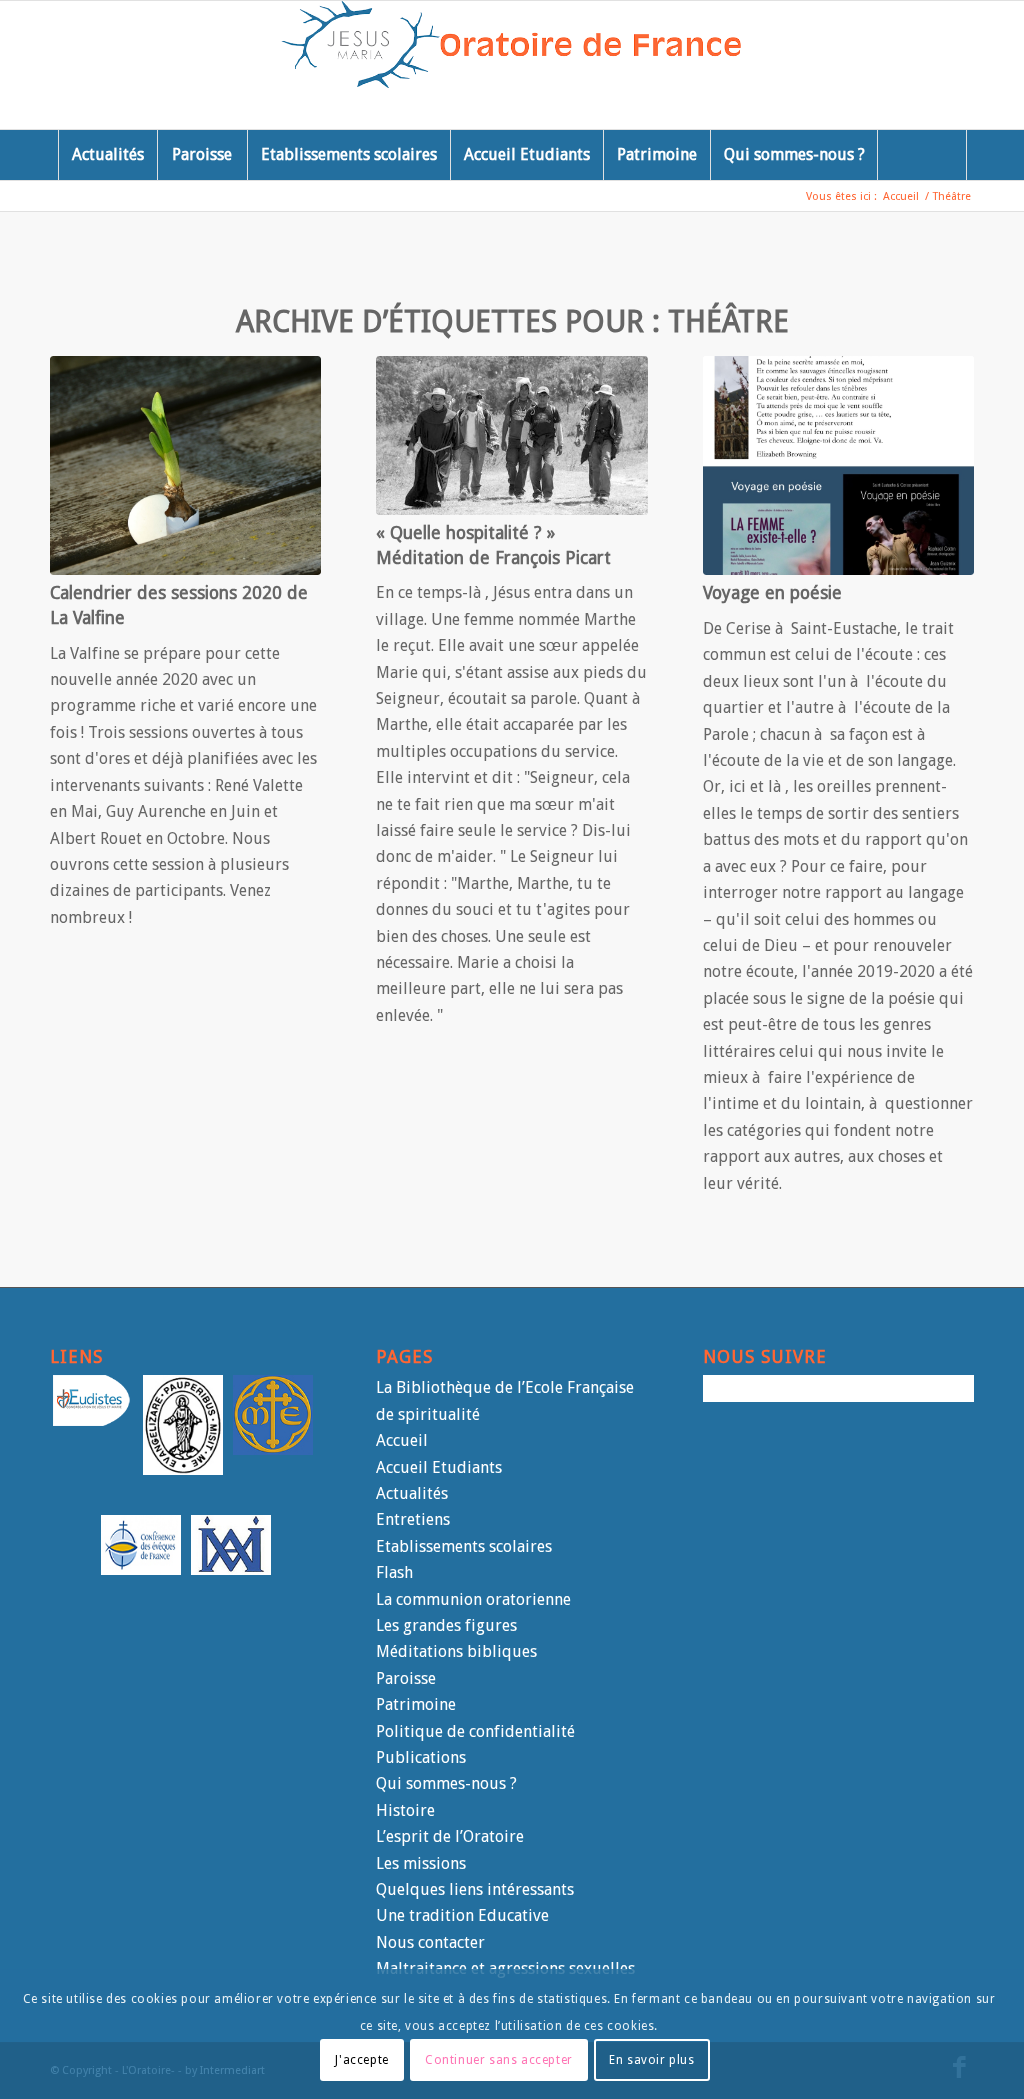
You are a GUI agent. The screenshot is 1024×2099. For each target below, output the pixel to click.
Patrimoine (416, 1704)
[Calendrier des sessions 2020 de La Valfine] (185, 465)
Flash (394, 1572)
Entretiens (413, 1519)
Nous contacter (430, 1942)
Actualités (412, 1493)
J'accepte (361, 2060)
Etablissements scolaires (464, 1546)
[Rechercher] (922, 155)
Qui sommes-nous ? (446, 1783)
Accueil (402, 1440)
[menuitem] (107, 155)
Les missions (421, 1863)
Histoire (405, 1810)
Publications (421, 1757)
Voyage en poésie (772, 593)
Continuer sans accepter (499, 2060)
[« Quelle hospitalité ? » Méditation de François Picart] (511, 435)
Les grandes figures (446, 1625)
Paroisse (406, 1678)
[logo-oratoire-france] (512, 65)
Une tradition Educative (462, 1915)
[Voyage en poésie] (838, 465)
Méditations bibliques (456, 1651)
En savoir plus (651, 2060)
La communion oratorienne (473, 1599)
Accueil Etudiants (439, 1467)
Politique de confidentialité (475, 1731)
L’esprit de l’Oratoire (450, 1836)
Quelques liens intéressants (475, 1889)
